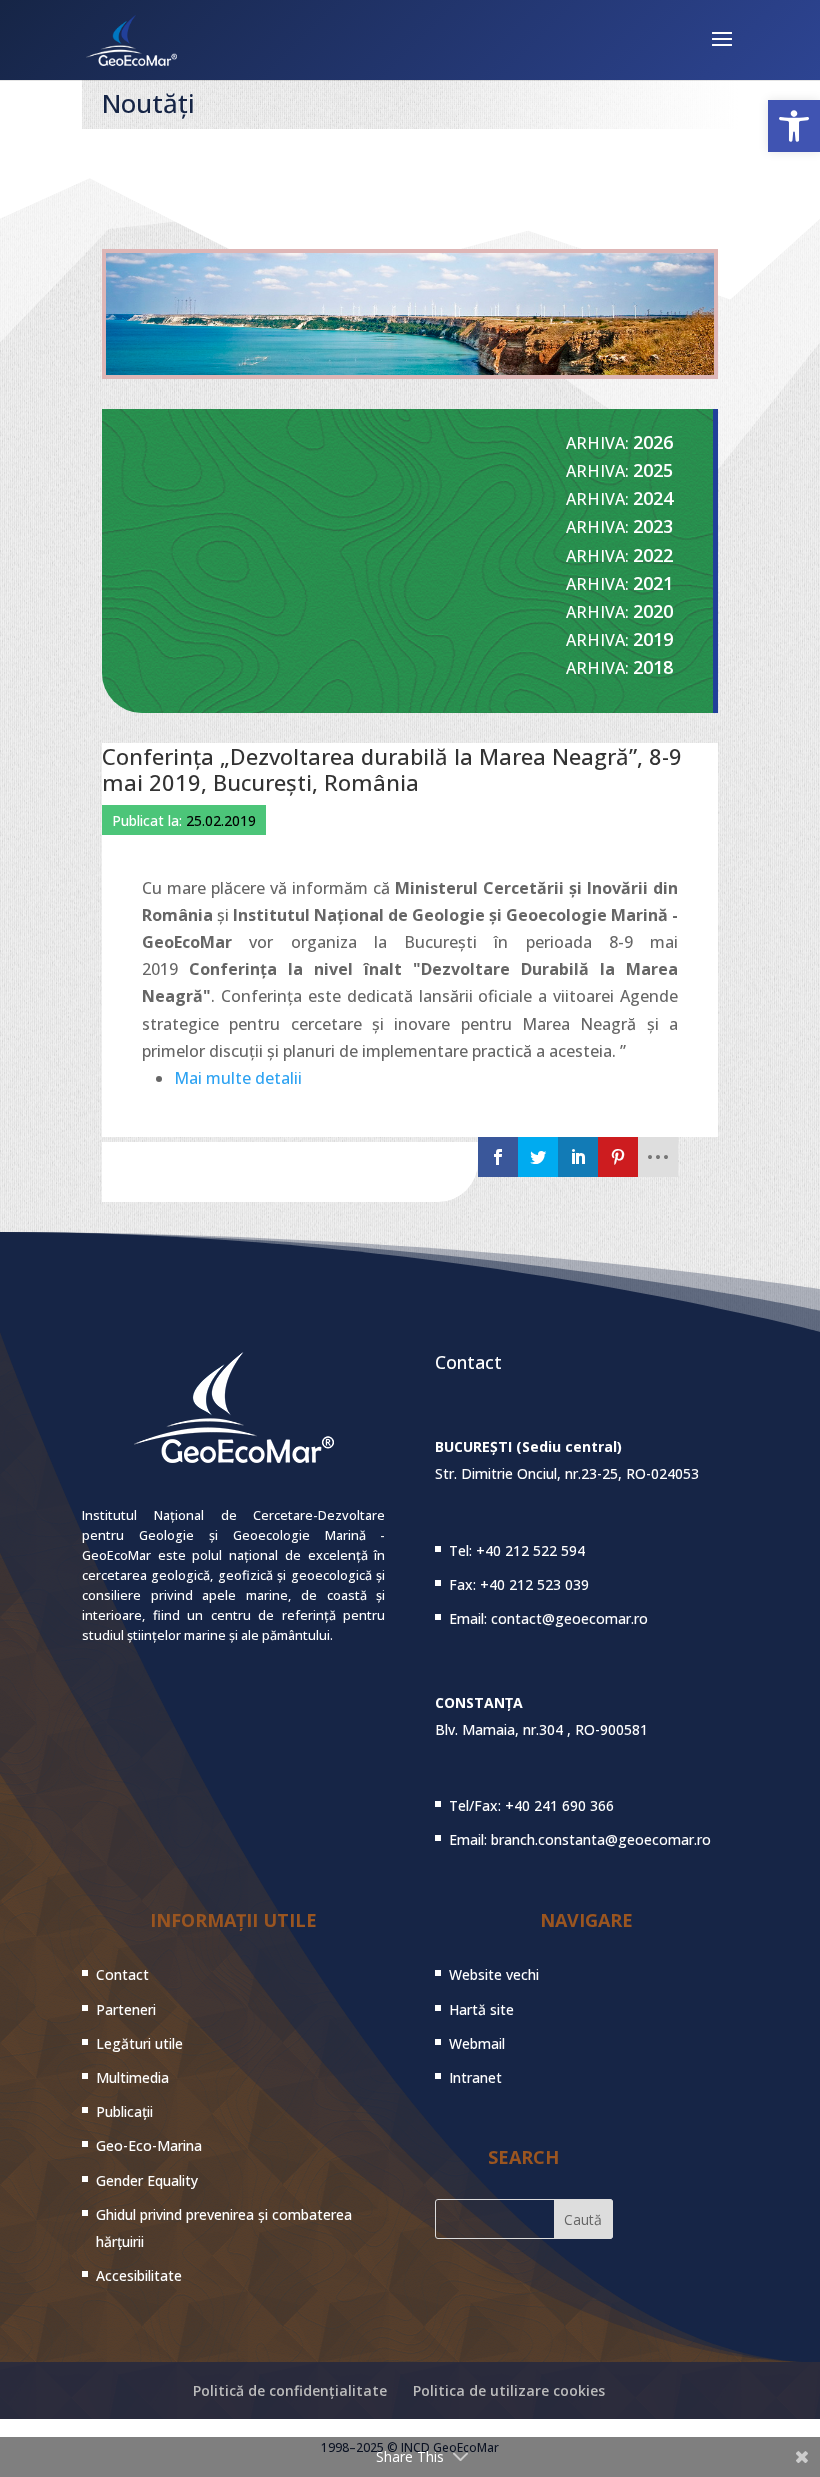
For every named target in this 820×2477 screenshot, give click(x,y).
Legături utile (139, 2043)
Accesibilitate (139, 2275)
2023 (653, 526)
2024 (653, 498)
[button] (794, 126)
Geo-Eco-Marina (149, 2145)
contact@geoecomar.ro (569, 1618)
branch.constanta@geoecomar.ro (601, 1839)
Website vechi (494, 1974)
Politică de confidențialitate (290, 2390)
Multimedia (132, 2077)
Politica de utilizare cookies (509, 2390)
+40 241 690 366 (559, 1805)
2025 (653, 470)
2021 (653, 583)
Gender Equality (147, 2180)
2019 (653, 639)
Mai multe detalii (238, 1078)
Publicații (124, 2111)
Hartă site (481, 2009)
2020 (653, 611)
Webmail (477, 2043)
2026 (653, 442)
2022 (653, 555)
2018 (653, 667)
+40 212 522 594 (530, 1550)
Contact (122, 1974)
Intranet (475, 2077)
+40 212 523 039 (534, 1584)
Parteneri (126, 2009)
